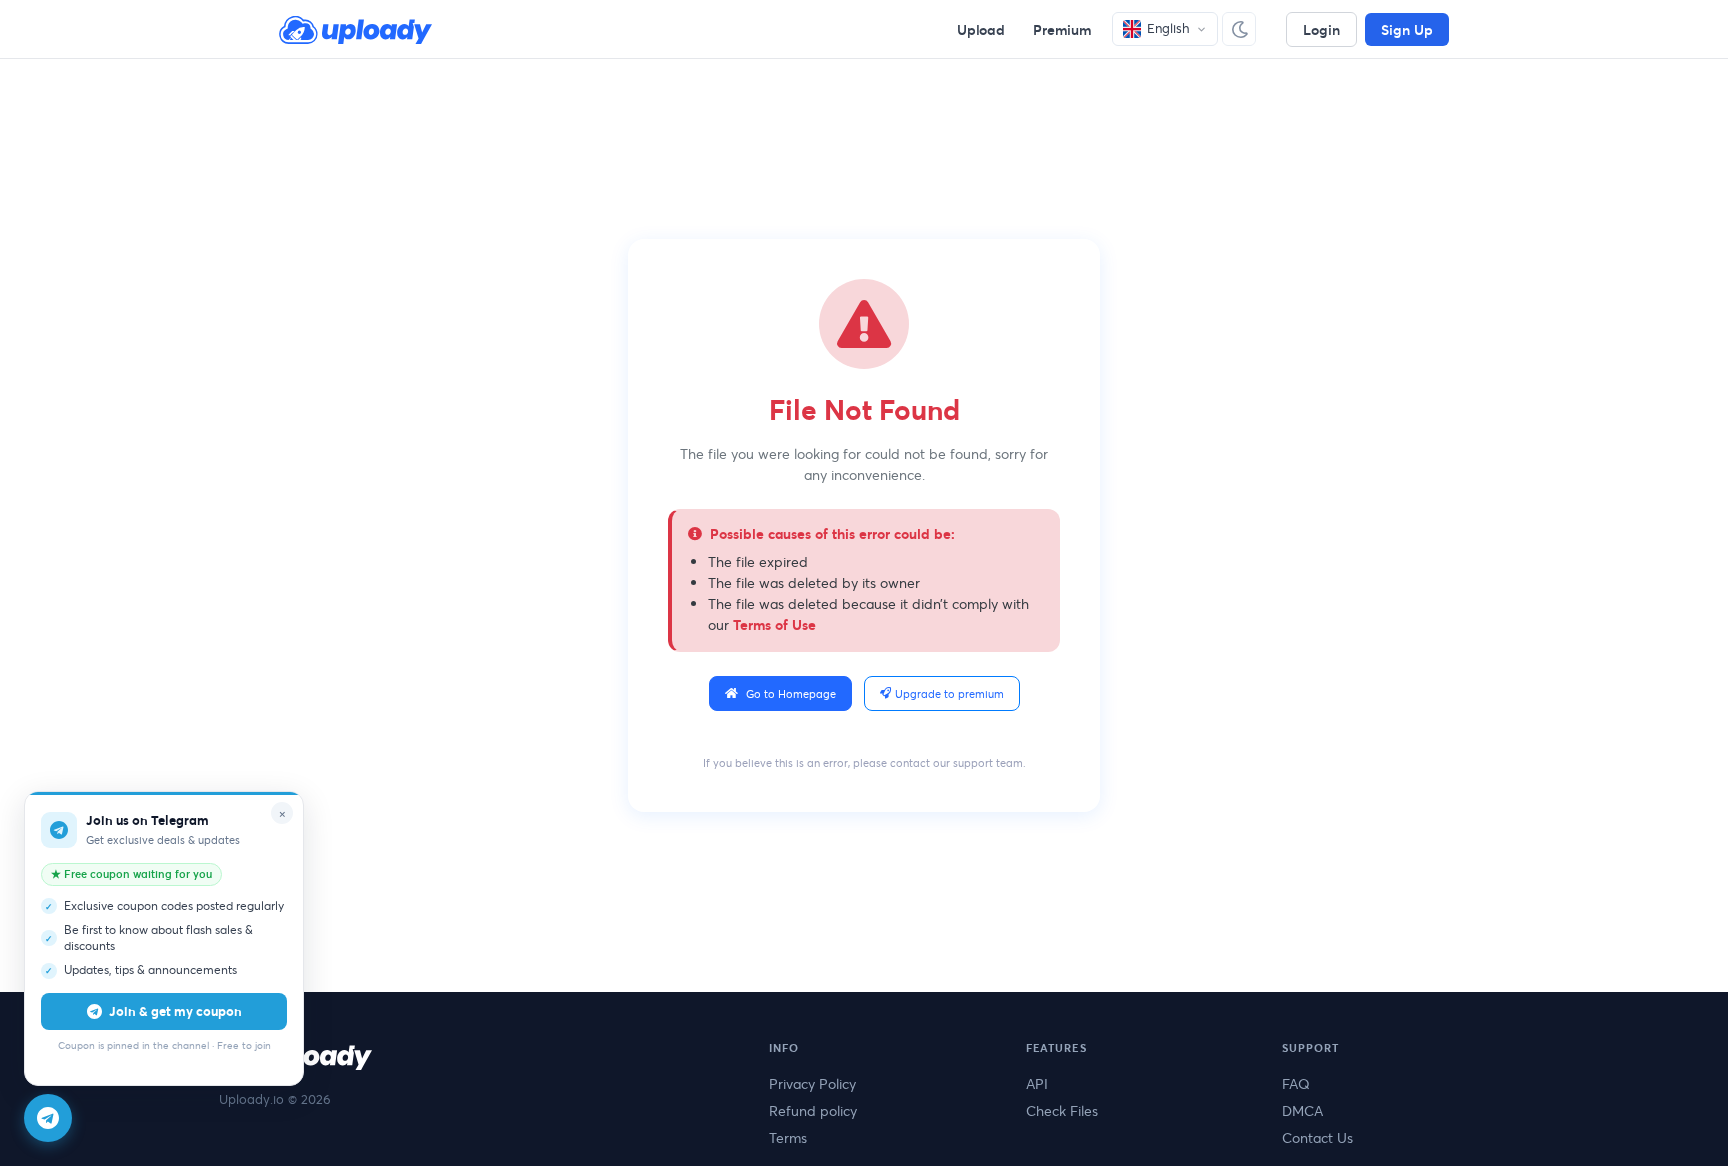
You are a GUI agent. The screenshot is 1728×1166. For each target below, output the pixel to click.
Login (1321, 29)
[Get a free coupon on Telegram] (48, 1118)
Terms (788, 1137)
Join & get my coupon (175, 1011)
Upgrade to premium (949, 693)
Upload (981, 29)
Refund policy (813, 1110)
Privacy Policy (812, 1083)
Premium (1062, 29)
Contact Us (1317, 1137)
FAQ (1296, 1083)
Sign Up (1407, 29)
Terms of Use (774, 624)
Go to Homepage (791, 693)
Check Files (1062, 1110)
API (1037, 1083)
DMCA (1302, 1110)
